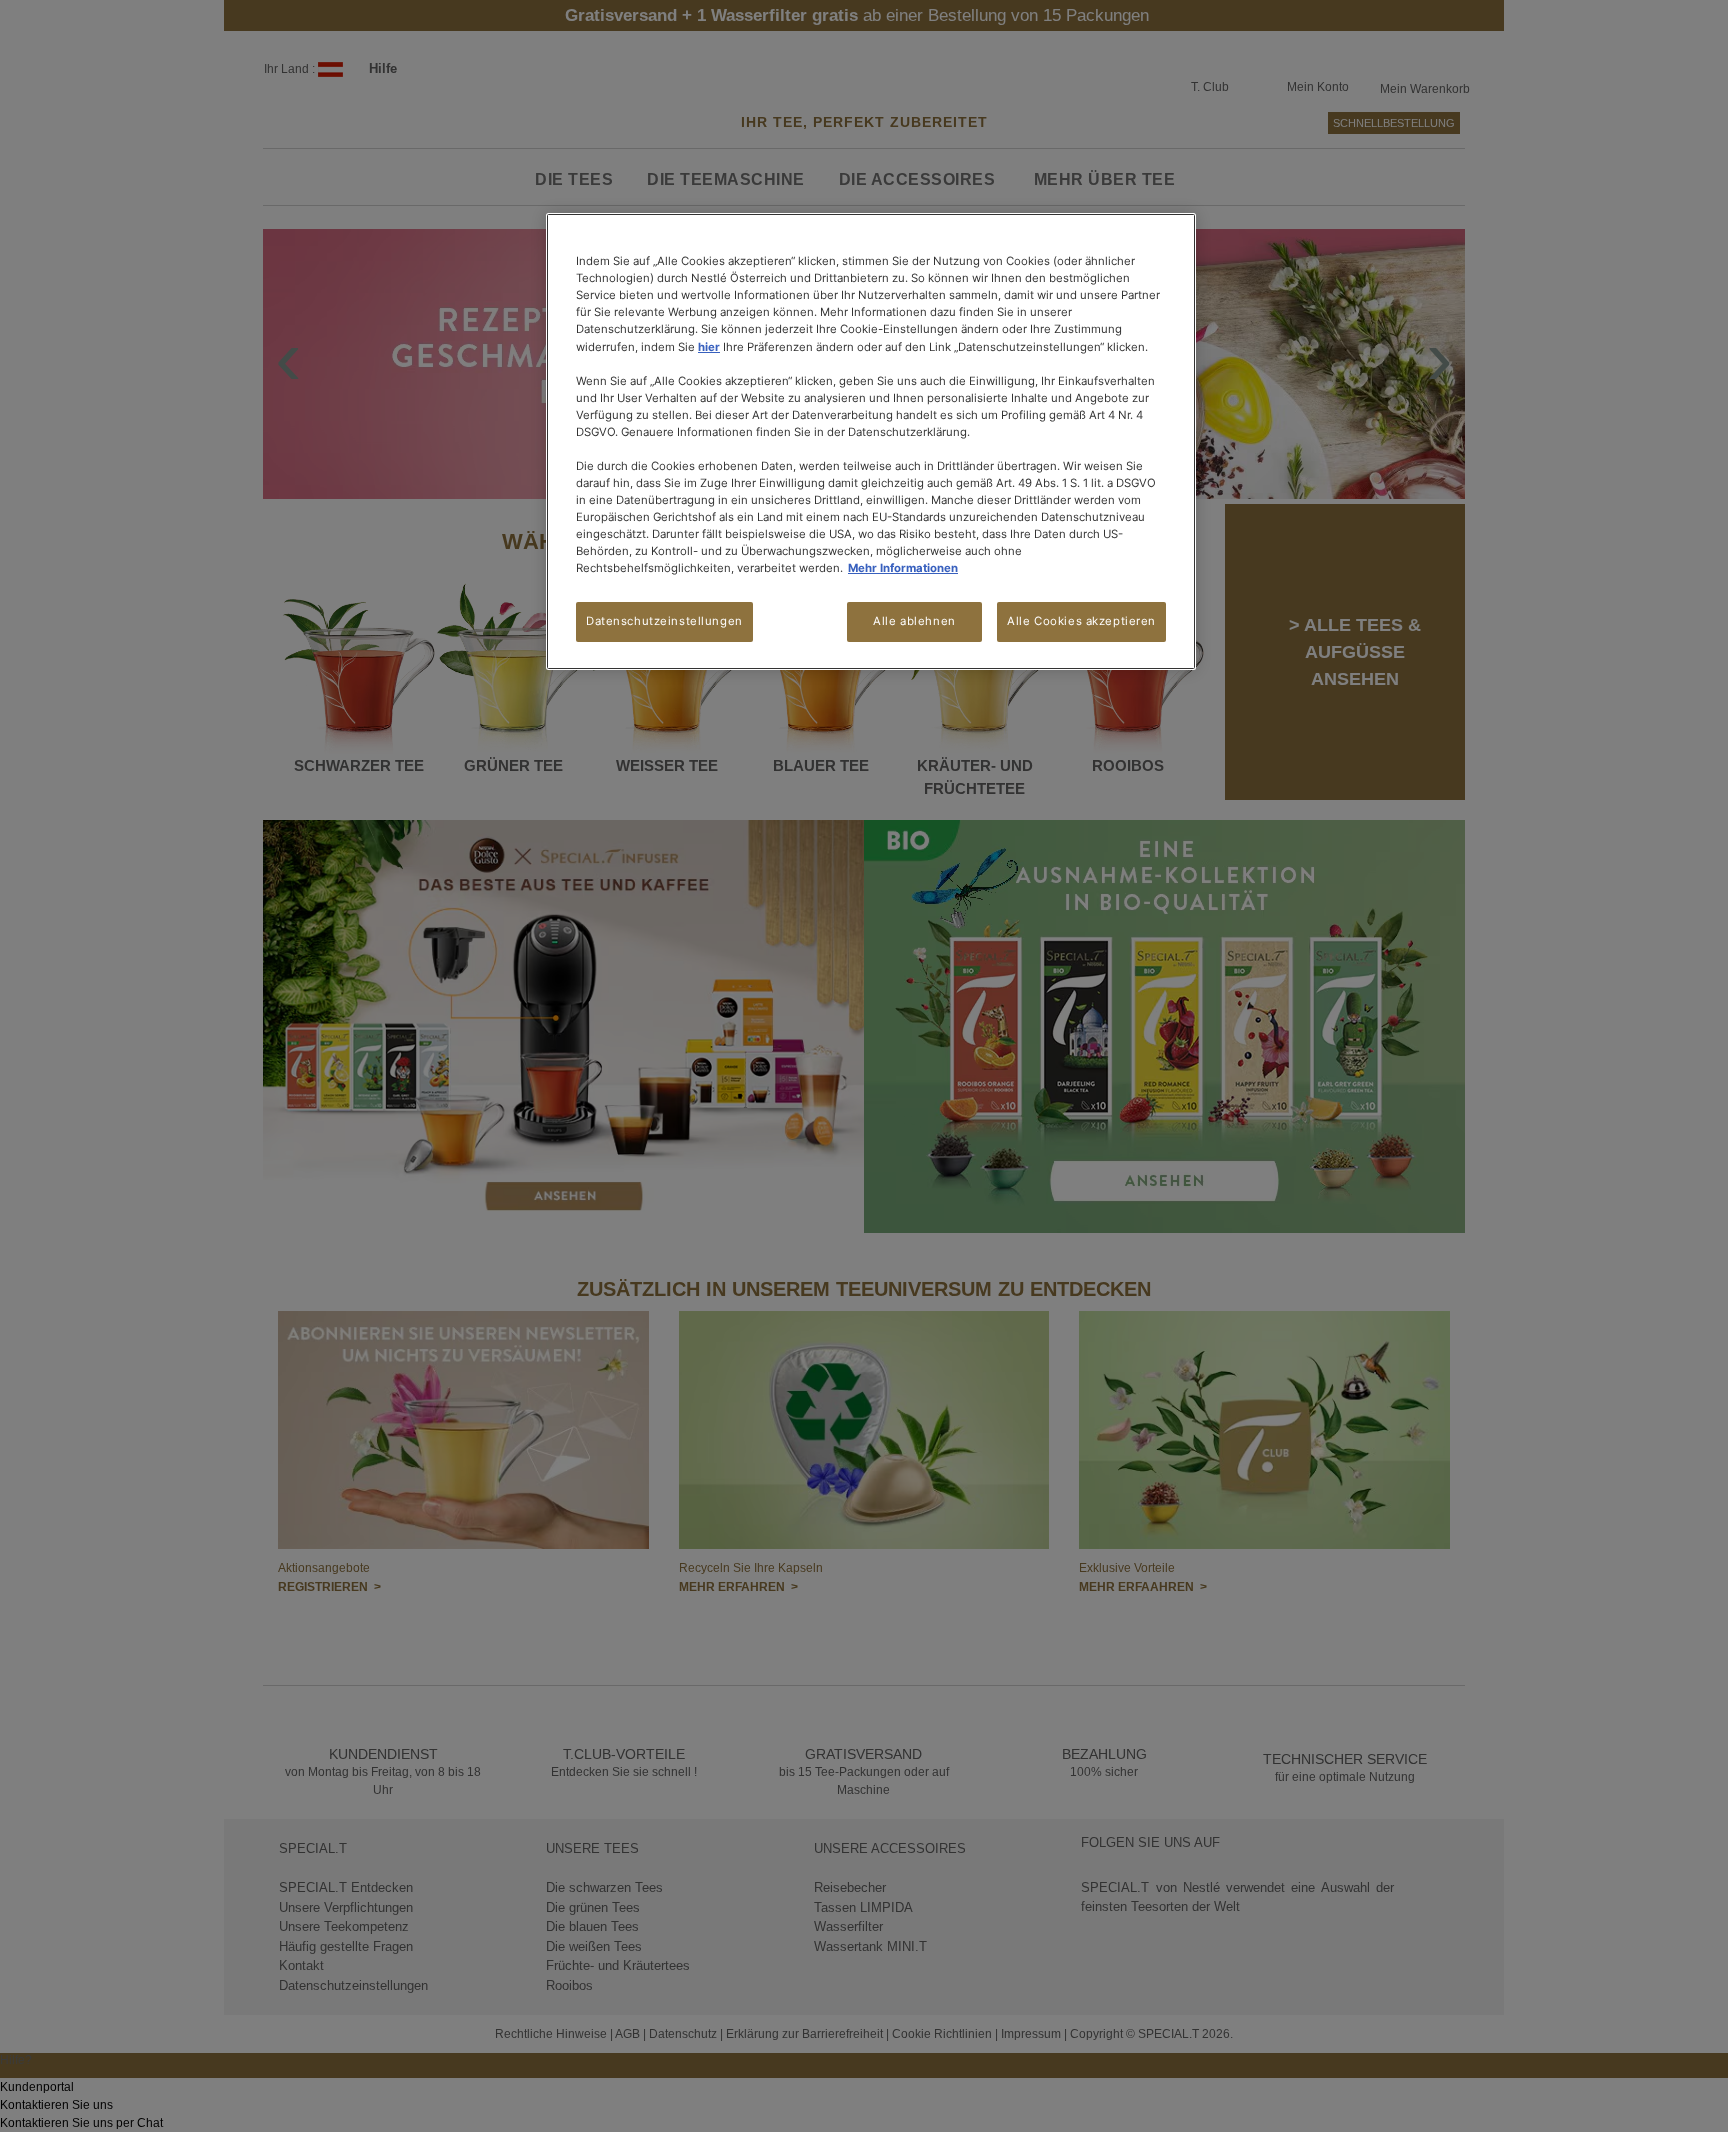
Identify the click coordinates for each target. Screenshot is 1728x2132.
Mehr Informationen (903, 568)
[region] (871, 441)
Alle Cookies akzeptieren (1081, 621)
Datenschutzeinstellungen (664, 621)
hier (709, 347)
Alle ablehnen (914, 621)
